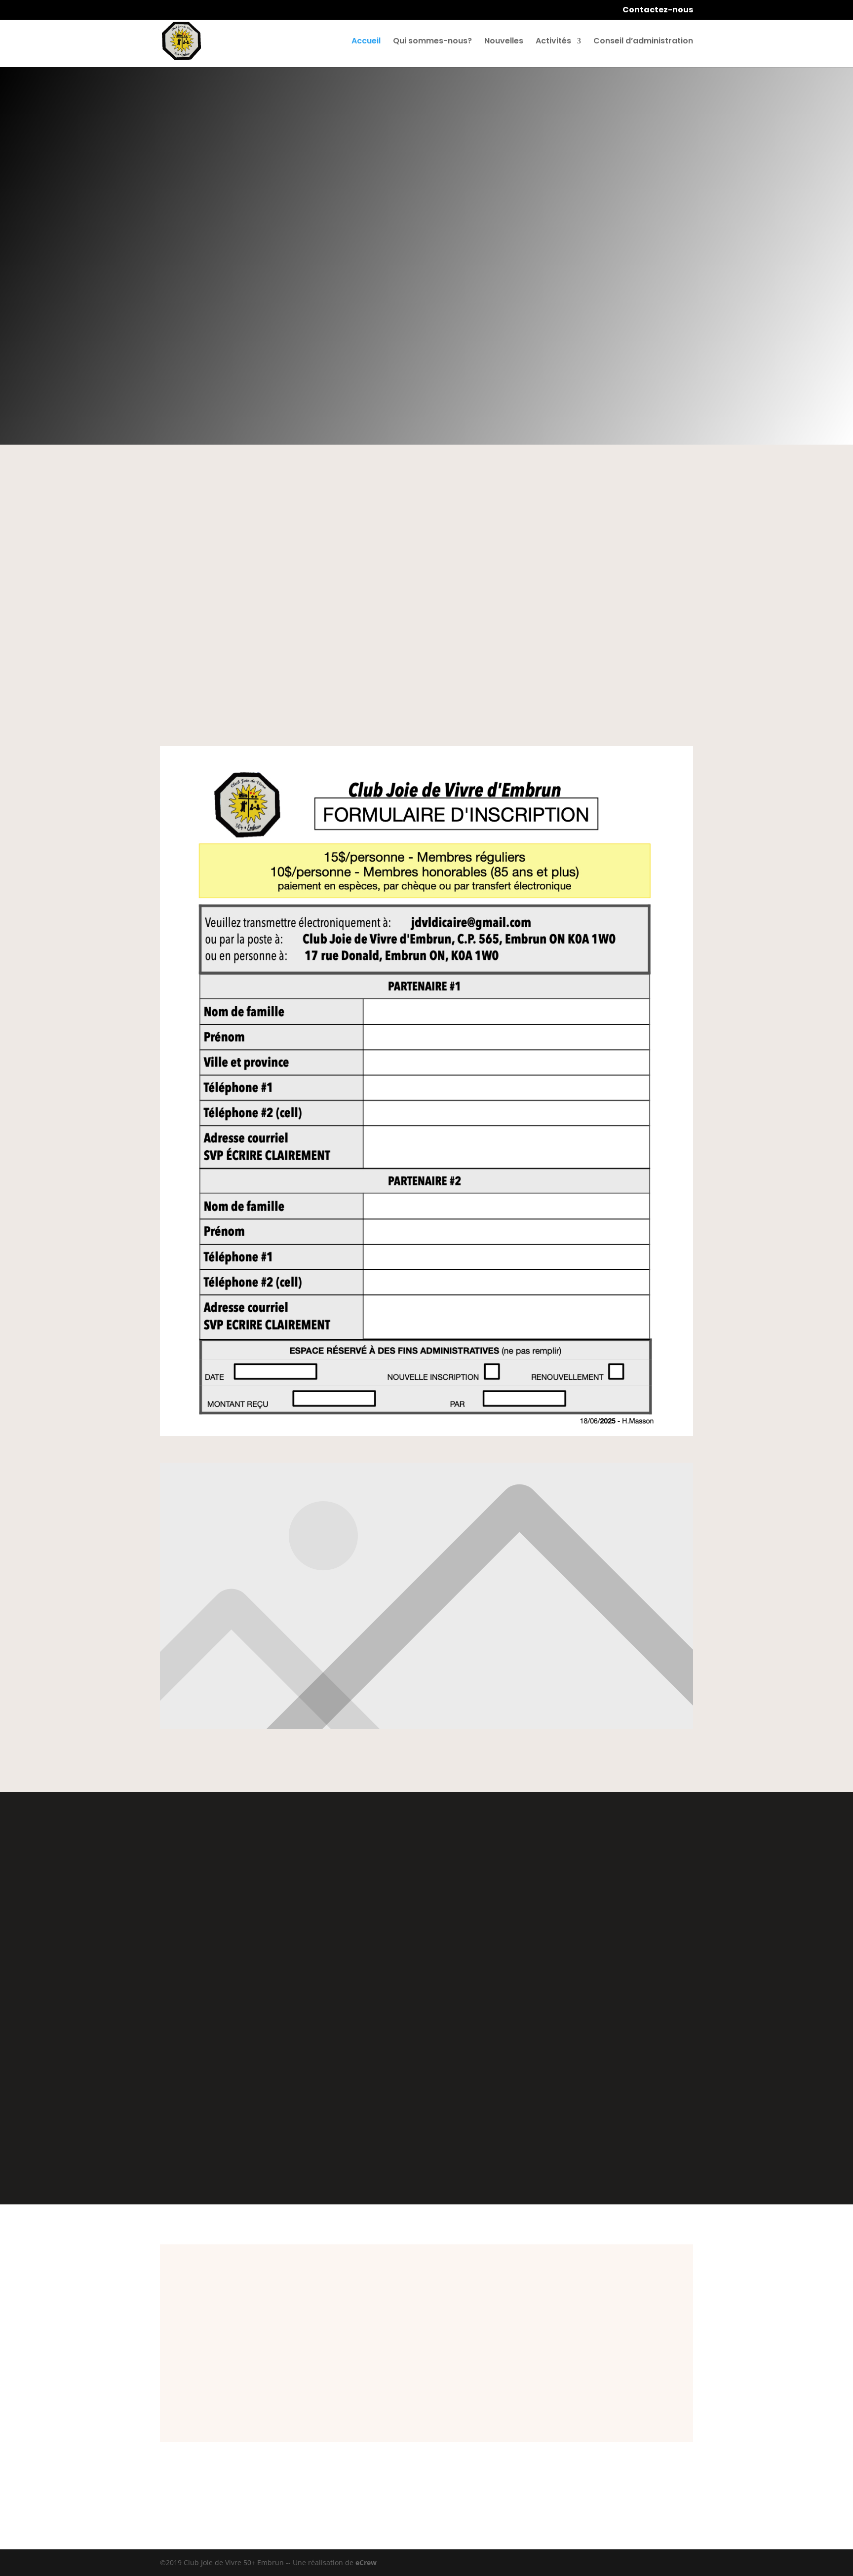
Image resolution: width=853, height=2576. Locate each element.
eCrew (366, 2562)
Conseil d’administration (643, 42)
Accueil (366, 42)
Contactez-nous (658, 11)
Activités (553, 42)
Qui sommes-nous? (432, 42)
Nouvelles (504, 42)
